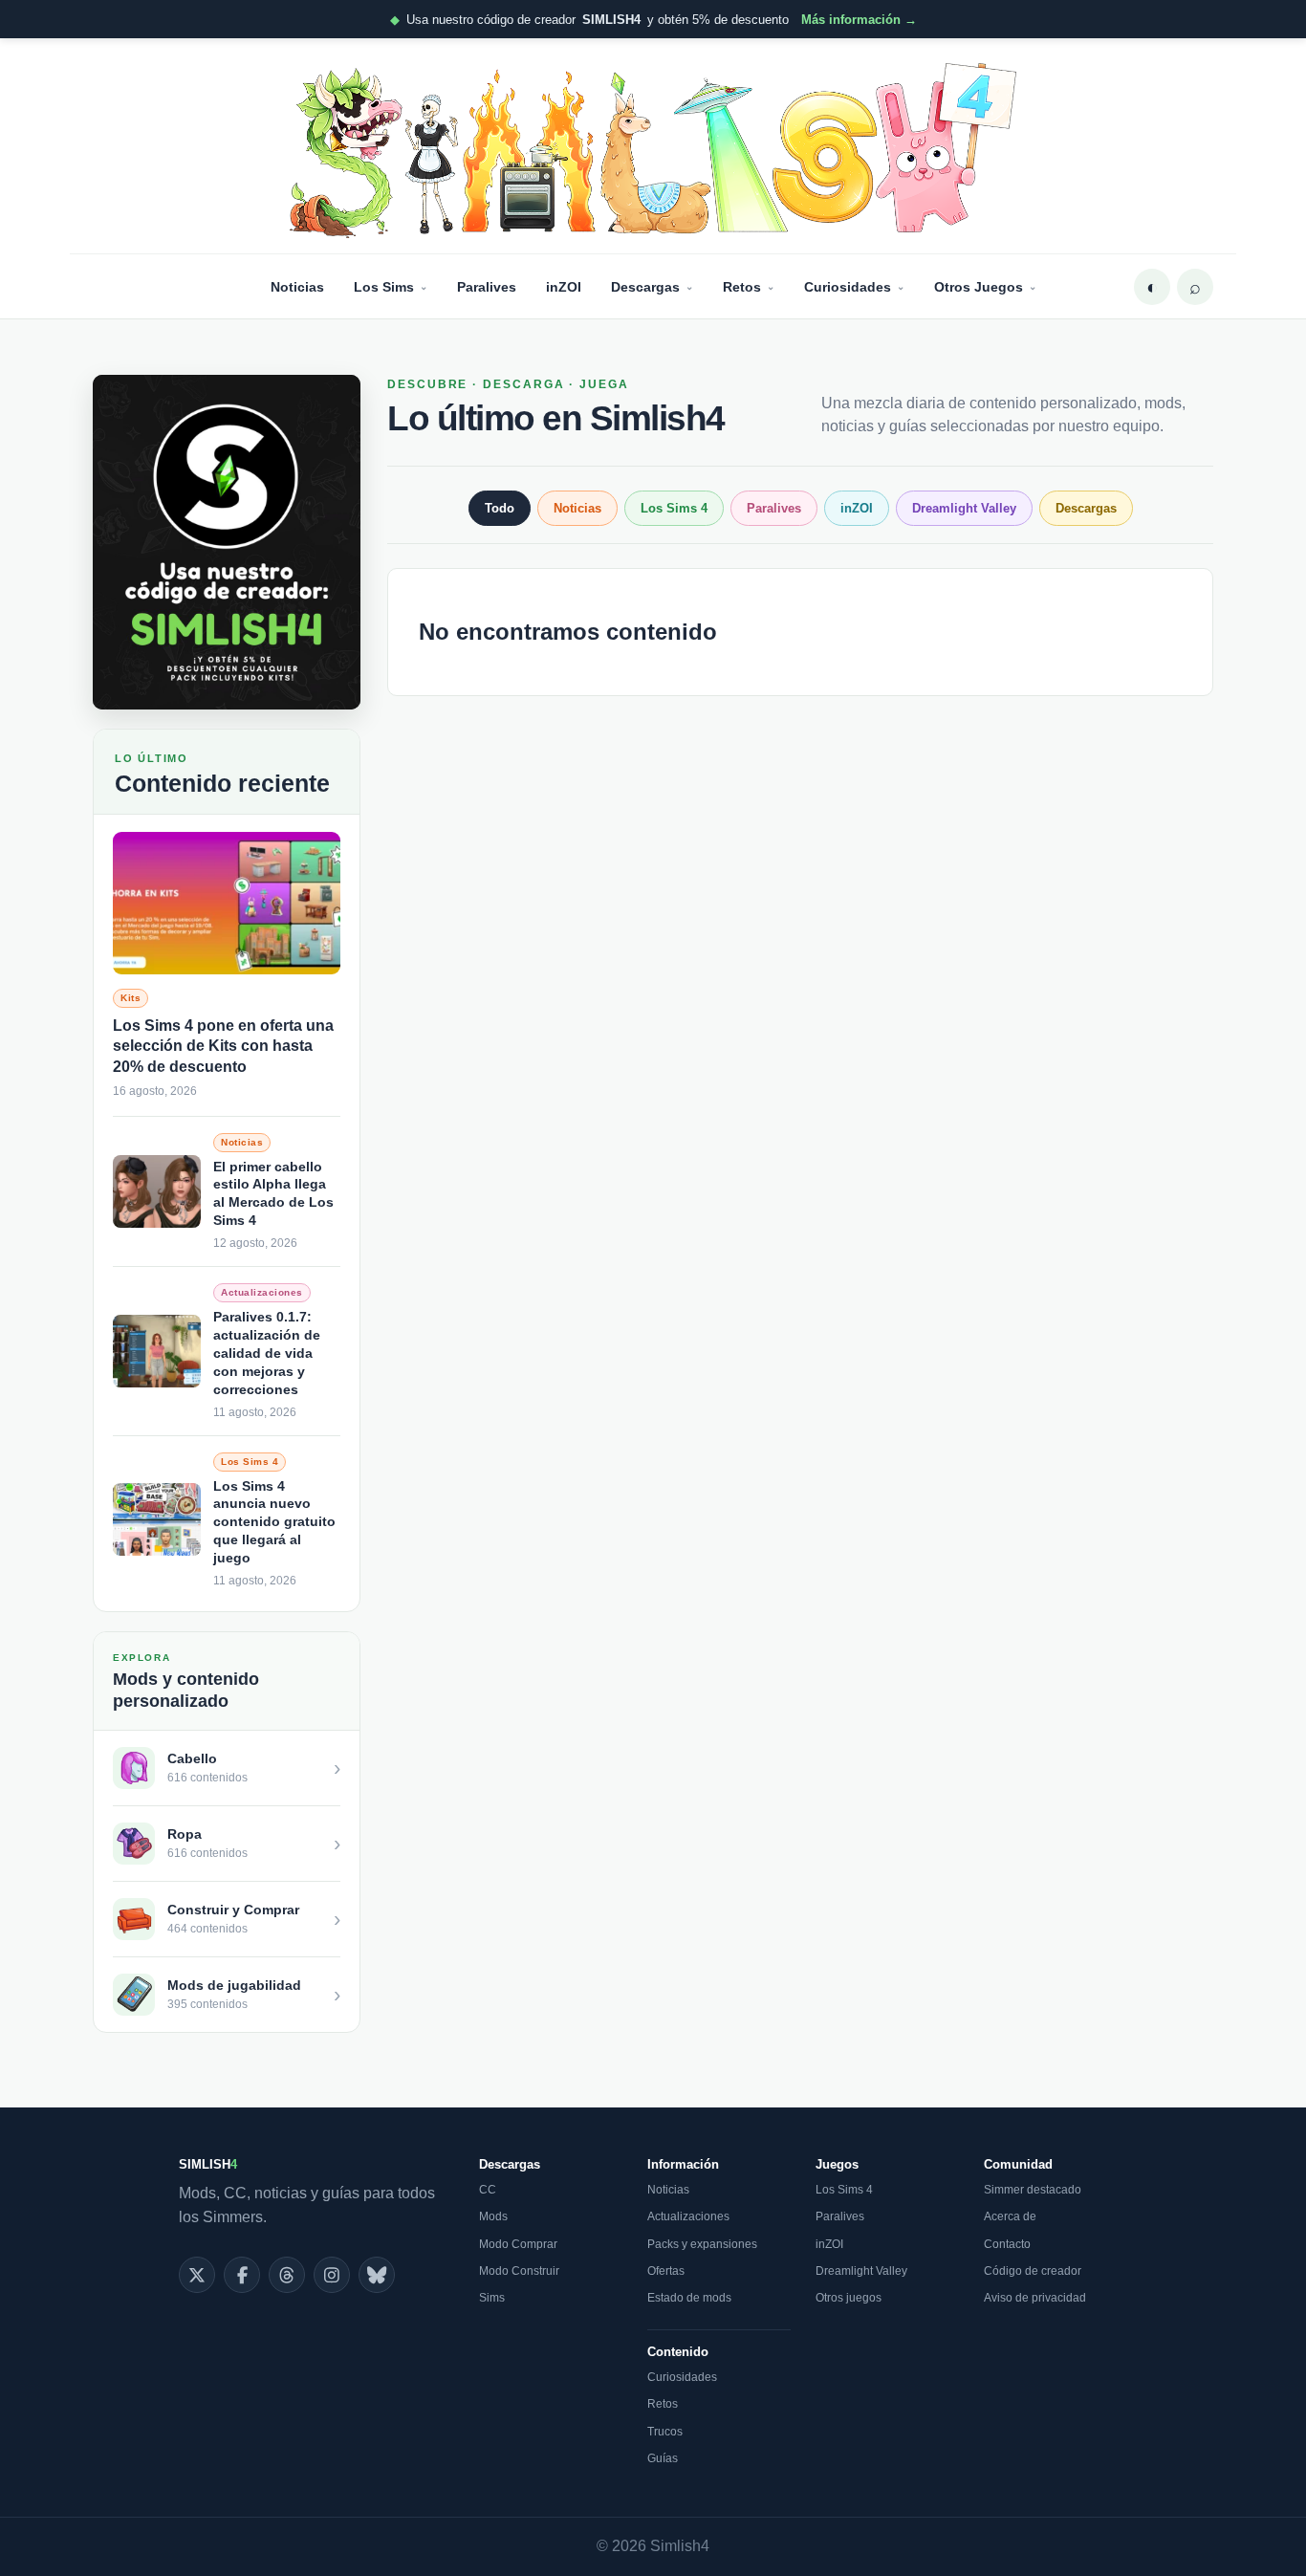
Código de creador (1033, 2271)
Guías (663, 2458)
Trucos (665, 2432)
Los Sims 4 (674, 508)
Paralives (487, 287)
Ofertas (666, 2271)
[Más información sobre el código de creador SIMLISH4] (227, 542)
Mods (493, 2216)
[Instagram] (332, 2275)
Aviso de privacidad (1035, 2298)
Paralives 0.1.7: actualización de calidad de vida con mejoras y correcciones (267, 1353)
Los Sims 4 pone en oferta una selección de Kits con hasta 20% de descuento (223, 1046)
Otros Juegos (979, 287)
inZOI (564, 287)
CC (488, 2190)
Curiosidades (848, 287)
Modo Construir (519, 2271)
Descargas (645, 287)
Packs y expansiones (702, 2244)
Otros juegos (849, 2298)
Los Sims (384, 287)
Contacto (1007, 2244)
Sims (492, 2298)
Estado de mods (689, 2298)
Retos (742, 287)
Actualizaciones (688, 2216)
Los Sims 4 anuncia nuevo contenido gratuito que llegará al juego (274, 1522)
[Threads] (287, 2275)
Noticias (297, 287)
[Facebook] (242, 2275)
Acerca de (1010, 2216)
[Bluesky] (377, 2275)
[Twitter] (197, 2275)
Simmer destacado (1033, 2190)
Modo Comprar (518, 2244)
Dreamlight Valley (964, 508)
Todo (500, 508)
